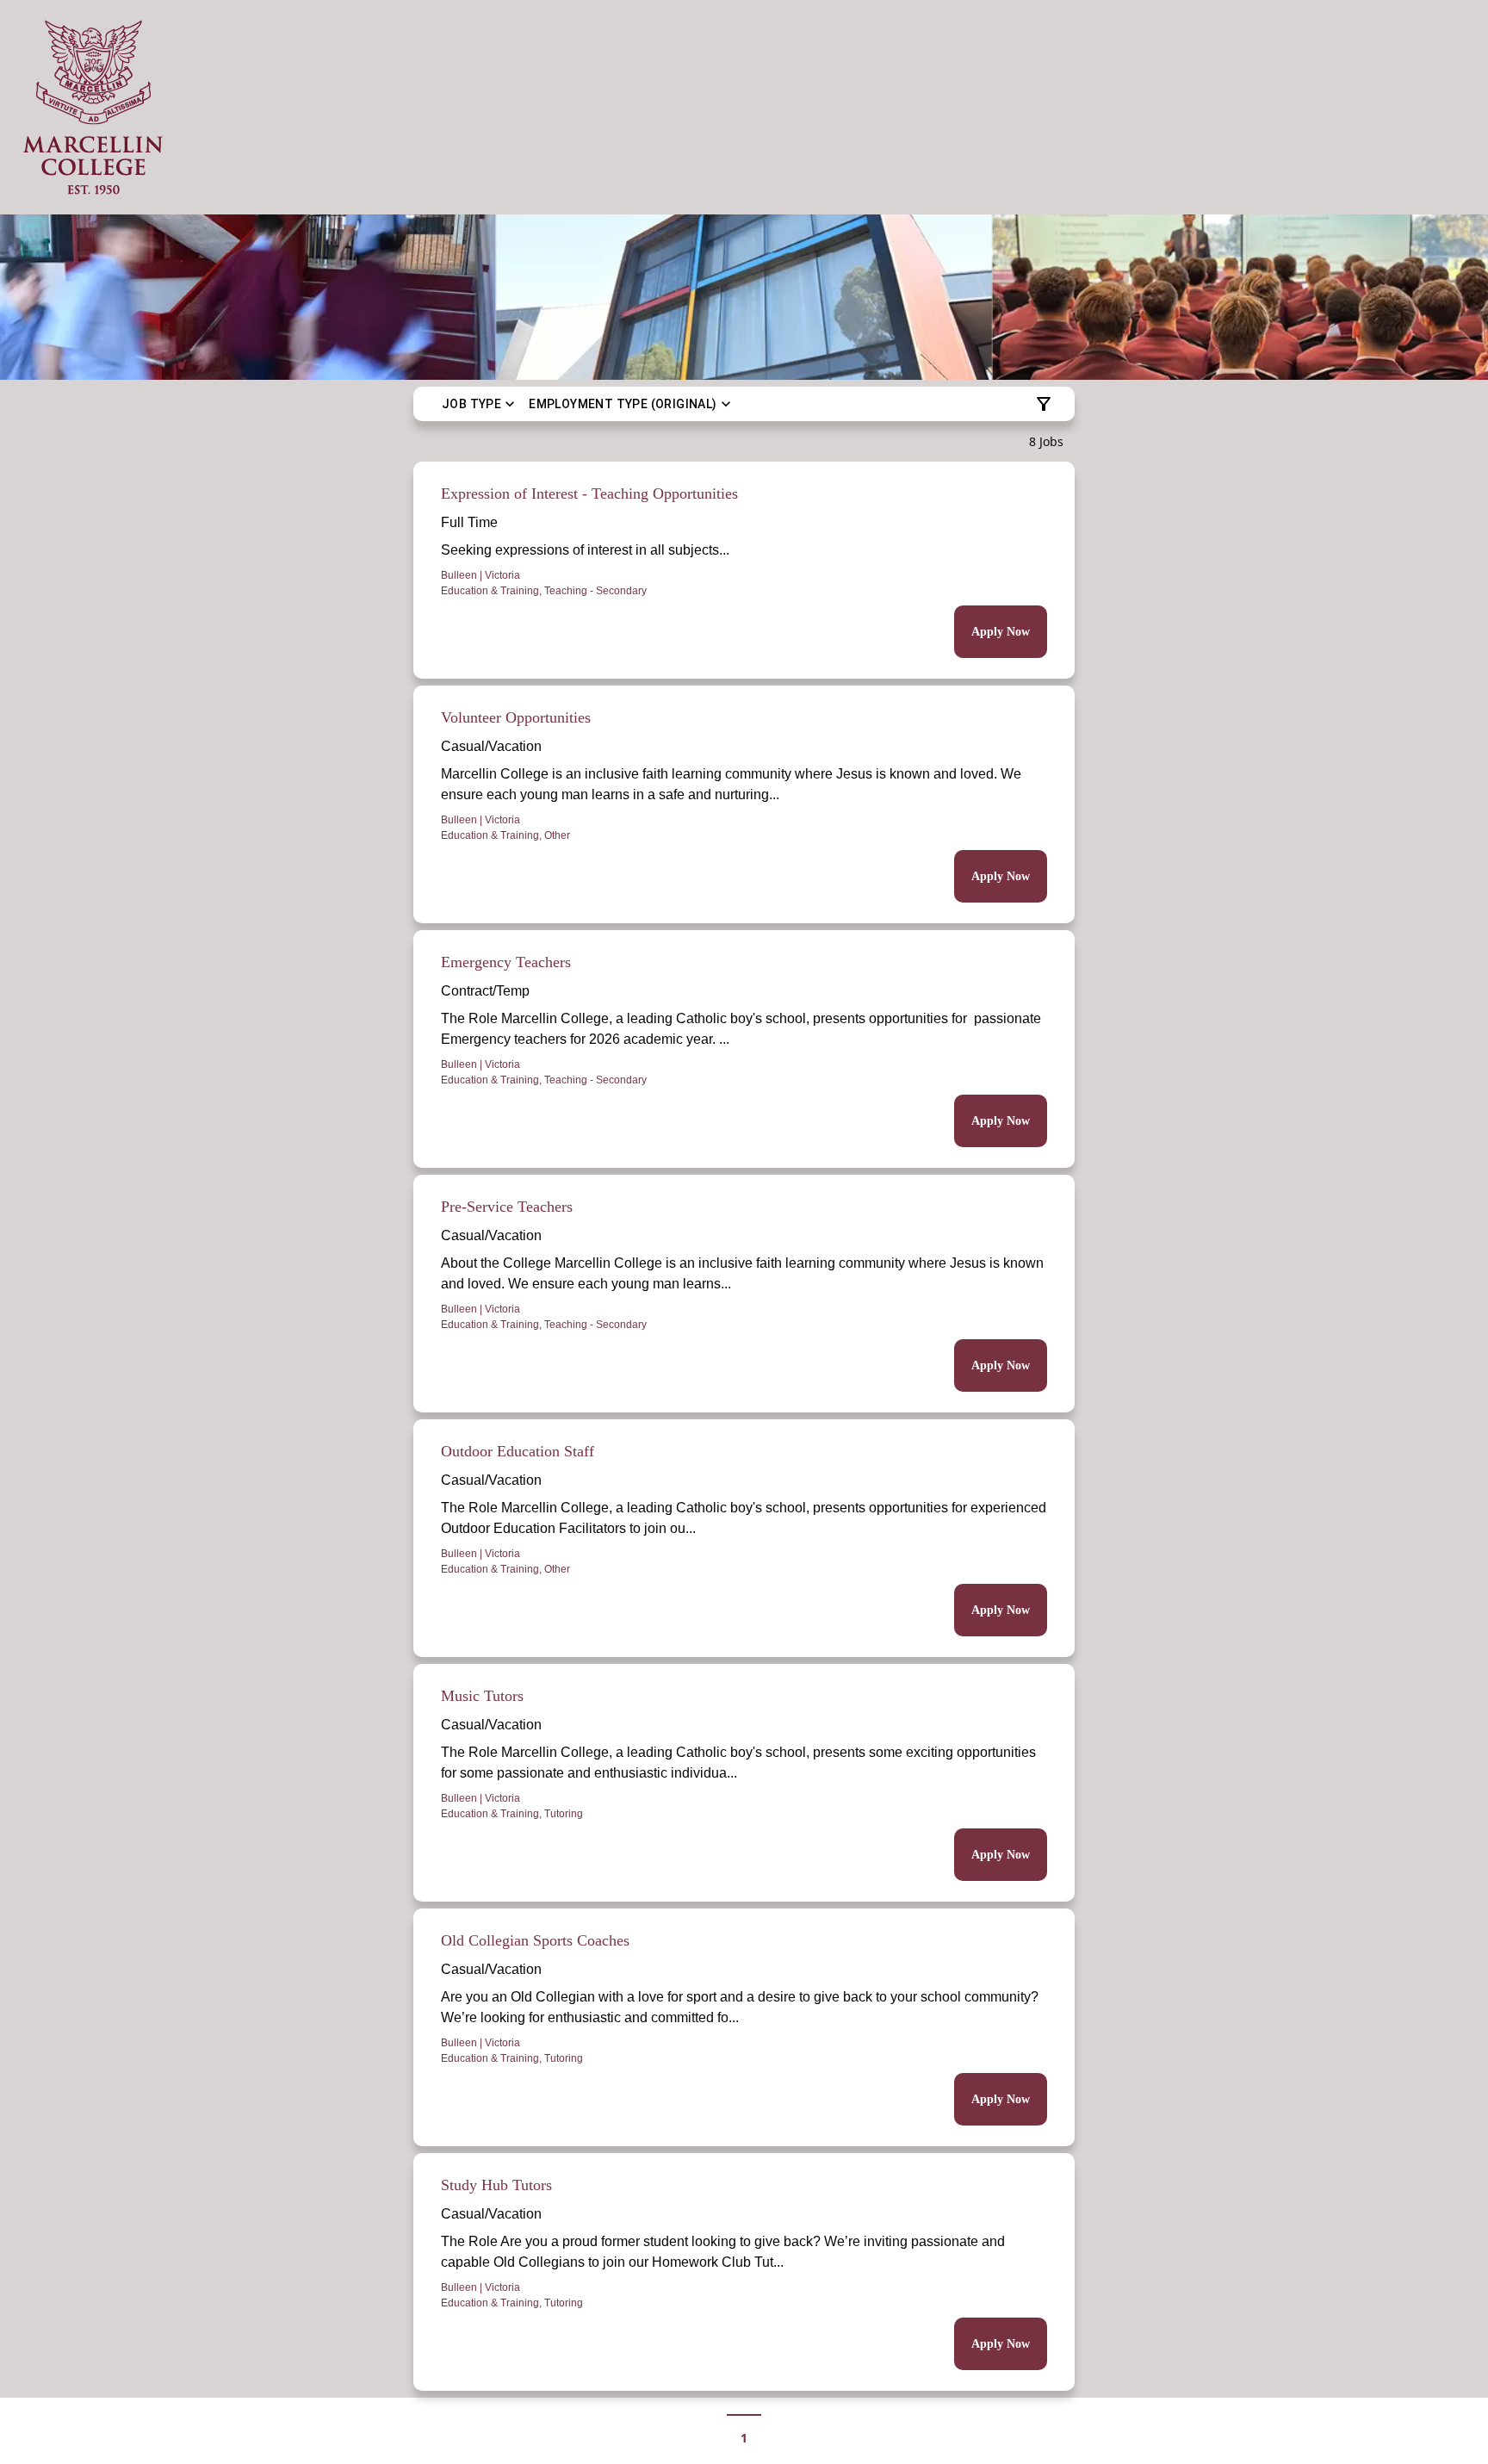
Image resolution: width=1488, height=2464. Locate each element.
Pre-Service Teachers (507, 1207)
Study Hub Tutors (496, 2185)
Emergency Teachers (506, 962)
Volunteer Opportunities (516, 717)
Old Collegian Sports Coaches (535, 1940)
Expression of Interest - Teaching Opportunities (589, 493)
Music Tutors (482, 1696)
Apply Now (1001, 632)
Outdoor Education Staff (518, 1451)
